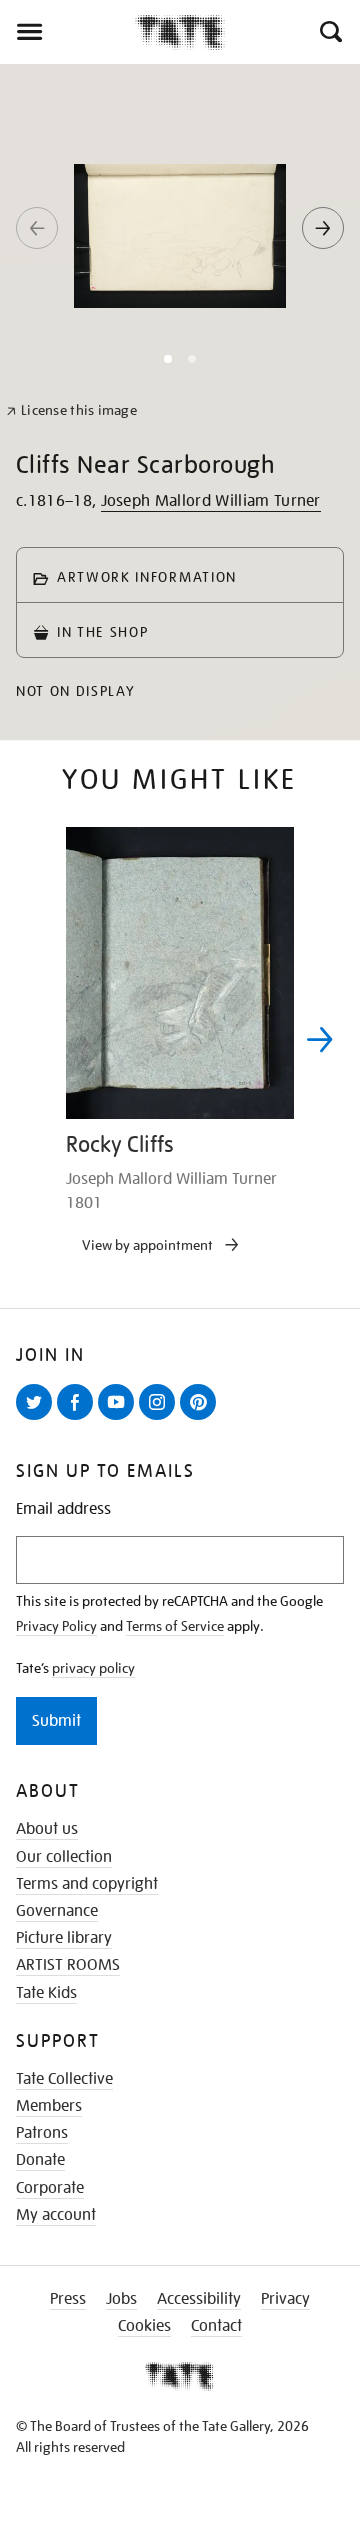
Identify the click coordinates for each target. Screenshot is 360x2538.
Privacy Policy (56, 1626)
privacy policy (93, 1668)
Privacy (285, 2299)
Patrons (42, 2133)
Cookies (144, 2326)
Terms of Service (175, 1626)
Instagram (161, 1419)
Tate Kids (46, 1993)
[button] (329, 32)
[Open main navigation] (67, 32)
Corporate (50, 2188)
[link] (71, 410)
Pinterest (202, 1419)
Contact (216, 2326)
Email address (63, 1509)
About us (47, 1829)
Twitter (38, 1419)
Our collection (64, 1857)
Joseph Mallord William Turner (211, 501)
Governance (57, 1911)
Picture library (64, 1938)
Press (68, 2299)
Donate (40, 2160)
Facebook (79, 1419)
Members (49, 2106)
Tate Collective (64, 2079)
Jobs (121, 2299)
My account (56, 2215)
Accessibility (199, 2299)
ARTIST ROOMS (68, 1965)
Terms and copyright (87, 1884)
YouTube (120, 1419)
